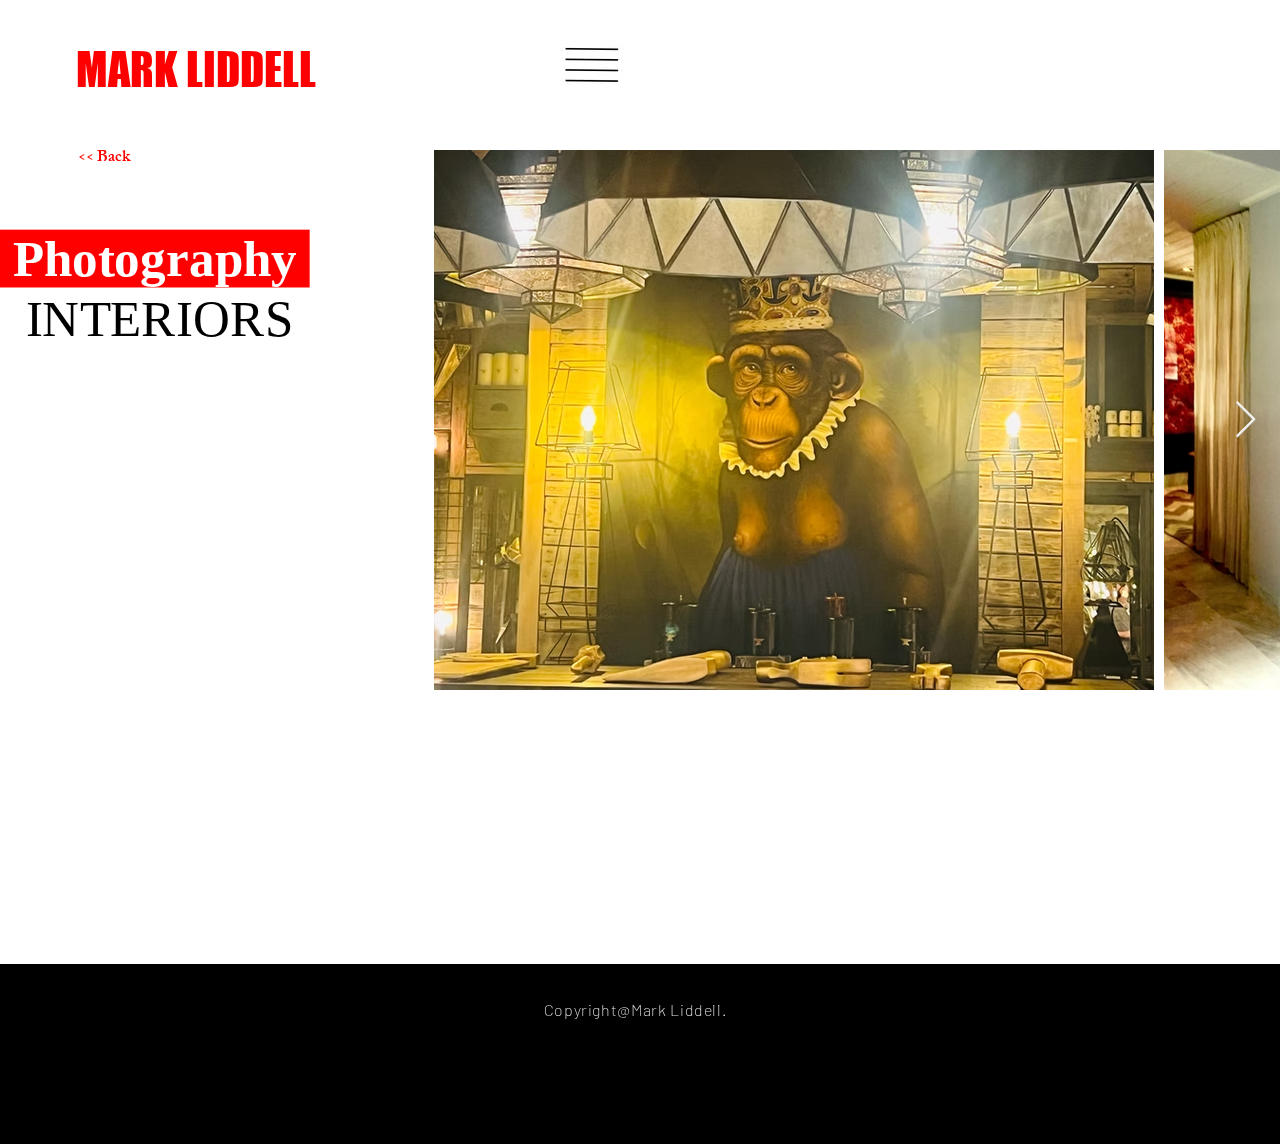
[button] (592, 65)
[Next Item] (1245, 420)
